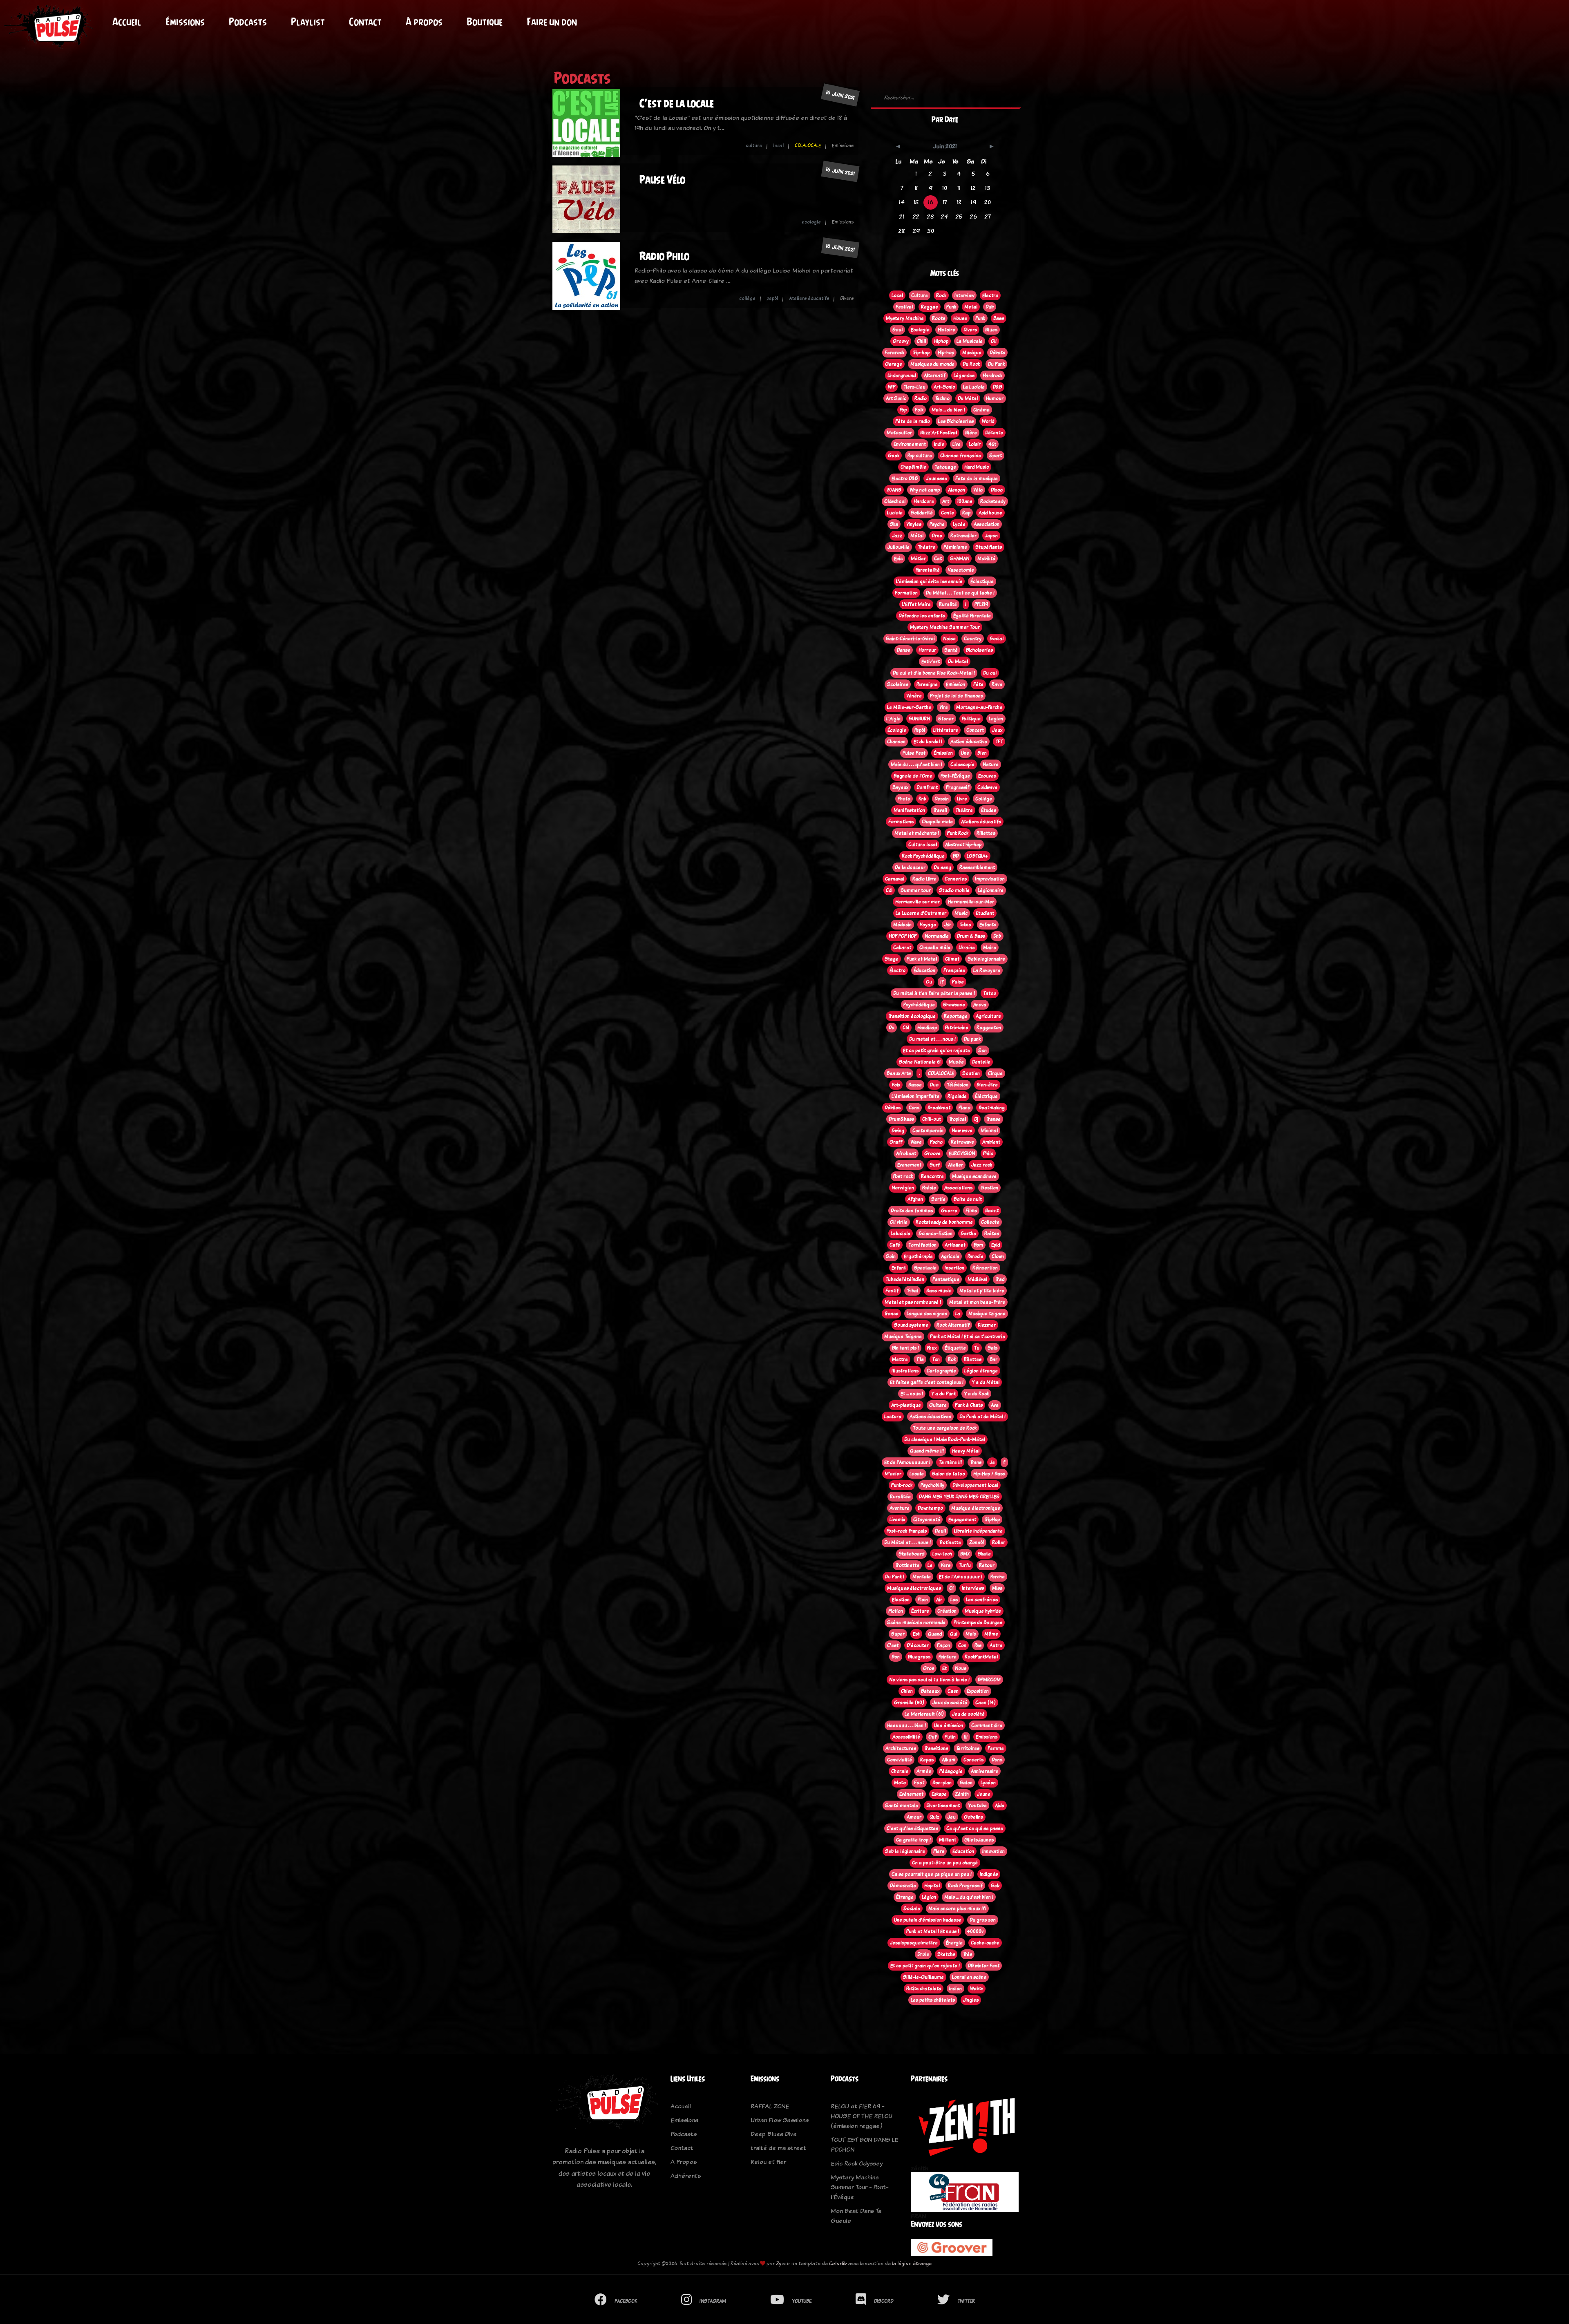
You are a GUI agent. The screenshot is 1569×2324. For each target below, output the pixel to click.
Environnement (910, 444)
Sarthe (968, 1234)
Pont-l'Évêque (955, 776)
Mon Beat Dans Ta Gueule (856, 2216)
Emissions (987, 1737)
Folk (919, 410)
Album (949, 1760)
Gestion (989, 1188)
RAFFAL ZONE (770, 2106)
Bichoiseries (979, 650)
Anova (980, 1005)
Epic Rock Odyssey (857, 2163)
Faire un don (552, 22)
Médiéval (977, 1279)
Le (930, 1565)
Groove (932, 1153)
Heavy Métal (966, 1451)
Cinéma (981, 410)
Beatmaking (992, 1108)
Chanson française (961, 456)
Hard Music (977, 467)
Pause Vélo (662, 180)
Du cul (990, 673)
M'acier (893, 1474)
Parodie (976, 1256)
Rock (941, 295)
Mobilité (986, 559)
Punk (951, 307)
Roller (999, 1542)
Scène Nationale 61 (920, 1062)
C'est (893, 1645)
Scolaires (898, 684)
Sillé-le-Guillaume (923, 1977)
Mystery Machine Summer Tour (945, 627)
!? (942, 982)
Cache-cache (985, 1943)
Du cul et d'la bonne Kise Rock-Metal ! (934, 673)
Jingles (971, 2000)
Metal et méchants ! (917, 833)
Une (965, 753)
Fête (978, 684)
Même (991, 1634)
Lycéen (988, 1783)
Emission (955, 684)
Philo (988, 1153)
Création (947, 1611)
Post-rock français (907, 1531)
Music (961, 913)
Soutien (971, 1073)
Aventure (900, 1508)
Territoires (968, 1748)
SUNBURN (919, 719)
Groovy (901, 341)
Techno (942, 398)
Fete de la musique (977, 478)
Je (992, 1462)
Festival (904, 307)
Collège (984, 799)
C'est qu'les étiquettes (912, 1828)
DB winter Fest (984, 1966)
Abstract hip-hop (963, 845)
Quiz (934, 1817)
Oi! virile (899, 1222)
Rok (952, 1359)
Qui (954, 1634)
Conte (948, 513)
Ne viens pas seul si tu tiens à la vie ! (929, 1680)
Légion (929, 1897)
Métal (917, 536)
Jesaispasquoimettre (914, 1943)
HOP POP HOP (903, 936)
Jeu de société (968, 1714)
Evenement (909, 1165)
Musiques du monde (932, 364)
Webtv (977, 1989)
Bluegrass (919, 1657)
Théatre (926, 547)
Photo (904, 799)
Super (898, 1634)
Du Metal (958, 661)
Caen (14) (986, 1703)
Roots (939, 318)
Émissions (185, 22)
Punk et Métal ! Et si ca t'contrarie (968, 1336)
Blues (991, 330)
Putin (950, 1737)
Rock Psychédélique (923, 856)
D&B (997, 387)
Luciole (895, 513)
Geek (894, 456)
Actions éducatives (930, 1417)
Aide (1000, 1806)
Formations (901, 822)
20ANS (894, 490)
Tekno (965, 925)
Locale (917, 1474)
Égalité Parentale (972, 616)
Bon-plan (942, 1783)
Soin (891, 1256)
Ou (929, 982)
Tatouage (945, 467)
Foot (919, 1783)
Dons (997, 1760)
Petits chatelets (924, 1989)
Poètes (992, 1234)
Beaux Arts (899, 1073)
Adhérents (686, 2175)
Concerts (973, 1760)
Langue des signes (927, 1314)
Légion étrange (981, 1371)
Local (897, 295)
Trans (976, 1462)
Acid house (990, 513)
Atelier (955, 1165)
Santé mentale (902, 1806)
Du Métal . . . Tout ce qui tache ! (960, 593)
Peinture (948, 1657)
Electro (990, 295)
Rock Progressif (965, 1886)
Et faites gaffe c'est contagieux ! (927, 1382)
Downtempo (930, 1508)
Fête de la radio (913, 421)
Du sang (942, 867)
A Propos (684, 2162)
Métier (918, 559)
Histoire (947, 330)
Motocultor (899, 433)
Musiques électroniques (914, 1588)
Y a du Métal (986, 1382)
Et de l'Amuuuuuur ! (961, 1577)
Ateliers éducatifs (809, 298)
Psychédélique (919, 1005)
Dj (976, 1119)
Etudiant (985, 913)
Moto (900, 1783)
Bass (999, 318)
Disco (997, 490)
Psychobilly (932, 1485)
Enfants (988, 925)
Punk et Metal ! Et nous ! (933, 1931)
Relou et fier (768, 2162)
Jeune (984, 1794)
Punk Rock (958, 833)
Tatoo (990, 993)
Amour (914, 1817)
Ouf (932, 1737)
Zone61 (977, 1542)
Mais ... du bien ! (948, 410)
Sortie (938, 1199)
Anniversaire (985, 1771)
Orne (937, 536)
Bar (993, 1359)
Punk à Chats (969, 1405)
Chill (921, 341)
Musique (972, 353)
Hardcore (924, 501)
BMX (965, 1554)
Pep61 (920, 730)
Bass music (939, 1291)
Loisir (975, 444)
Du (892, 1028)
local (778, 145)
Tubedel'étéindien (905, 1279)
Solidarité (922, 513)
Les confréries (982, 1600)
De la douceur (910, 867)
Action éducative (969, 742)
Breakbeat (939, 1108)
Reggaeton (989, 1028)
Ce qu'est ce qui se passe (975, 1828)
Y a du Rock (976, 1394)
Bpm (978, 1245)
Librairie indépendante (978, 1531)
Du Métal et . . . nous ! (907, 1542)
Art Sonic (896, 398)
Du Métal (968, 398)
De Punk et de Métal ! (982, 1417)
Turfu (965, 1565)
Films (971, 1211)
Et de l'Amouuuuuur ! (907, 1462)
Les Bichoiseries (956, 421)
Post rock (903, 1176)
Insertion (954, 1268)
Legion (996, 719)
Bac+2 (992, 1211)
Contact (365, 22)
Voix (896, 1085)
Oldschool (895, 501)
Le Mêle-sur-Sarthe (909, 707)
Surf (935, 1165)
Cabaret (902, 947)
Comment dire (987, 1725)
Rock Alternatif (953, 1325)
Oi (951, 1588)
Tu (977, 1348)
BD (956, 856)
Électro (897, 970)
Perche (998, 1577)
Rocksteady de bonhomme (944, 1222)
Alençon (957, 490)
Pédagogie (951, 1771)
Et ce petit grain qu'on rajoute (936, 1050)
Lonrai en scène (969, 1977)
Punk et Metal (922, 959)
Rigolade (957, 1096)
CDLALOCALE (808, 145)
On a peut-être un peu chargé (945, 1863)
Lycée (959, 524)
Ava (995, 1405)
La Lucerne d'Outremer (921, 913)
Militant (948, 1840)
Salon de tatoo (949, 1474)
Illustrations (905, 1371)
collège (747, 298)
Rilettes (973, 1359)
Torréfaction (922, 1245)
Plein (923, 1600)
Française (954, 970)
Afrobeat (906, 1153)
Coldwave (987, 787)
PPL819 (981, 604)
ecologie (811, 222)
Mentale (922, 1577)
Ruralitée (900, 1497)
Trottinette (907, 1565)
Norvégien (903, 1188)
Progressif (958, 787)
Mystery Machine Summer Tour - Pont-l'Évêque (859, 2187)
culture (754, 145)
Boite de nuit (968, 1199)
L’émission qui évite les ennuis (929, 581)
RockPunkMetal (981, 1657)
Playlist (308, 22)
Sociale (912, 1908)
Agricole (950, 1256)
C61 (906, 1028)
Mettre (900, 1359)
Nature (991, 764)
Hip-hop (946, 353)
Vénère (914, 696)
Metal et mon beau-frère (977, 1302)
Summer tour (916, 890)
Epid (996, 1245)
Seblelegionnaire (986, 959)
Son (982, 1050)
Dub (990, 307)
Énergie (954, 1943)
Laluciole (901, 1234)
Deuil (940, 1531)
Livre (962, 799)
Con (962, 1645)
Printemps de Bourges (978, 1622)
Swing (898, 1131)
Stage (892, 959)
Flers (939, 1851)
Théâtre (964, 810)
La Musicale (970, 341)
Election (901, 1600)
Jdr (948, 925)
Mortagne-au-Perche (979, 707)
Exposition (978, 1691)
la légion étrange (912, 2263)
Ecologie (920, 330)
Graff (896, 1142)
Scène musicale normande (916, 1622)
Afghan (915, 1199)
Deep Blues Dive (774, 2134)
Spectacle (925, 1268)
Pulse (958, 982)
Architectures (901, 1748)
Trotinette (950, 1542)
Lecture (893, 1417)
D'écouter (918, 1645)
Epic (898, 559)
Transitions (936, 1748)
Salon (966, 1783)
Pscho (936, 1142)
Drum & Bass (971, 936)
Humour (995, 398)
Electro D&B (905, 478)
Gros (929, 1668)
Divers (970, 330)
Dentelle (981, 1062)
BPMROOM (989, 1680)
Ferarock (894, 353)
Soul (897, 330)
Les (954, 1600)
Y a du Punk (943, 1394)
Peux (932, 1348)
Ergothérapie (918, 1256)
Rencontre (932, 1176)
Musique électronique (976, 1508)
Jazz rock (982, 1165)
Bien (982, 753)
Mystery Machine (905, 318)
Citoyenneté (927, 1520)
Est (916, 1634)
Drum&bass (901, 1119)
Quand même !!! (927, 1451)
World (988, 421)
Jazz (897, 536)
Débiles (893, 1108)
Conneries (956, 879)
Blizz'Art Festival (939, 433)
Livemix (897, 1520)
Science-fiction (935, 1234)
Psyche (937, 524)
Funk (980, 318)
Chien (907, 1691)
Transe (993, 1119)
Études (989, 810)
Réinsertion (985, 1268)
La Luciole (974, 387)
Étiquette (955, 1348)
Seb (995, 1886)
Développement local (975, 1485)
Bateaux (930, 1691)
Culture (920, 295)
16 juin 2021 (840, 95)
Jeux (997, 730)
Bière (971, 433)
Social (997, 639)
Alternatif (935, 375)
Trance (891, 1314)
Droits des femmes (912, 1211)
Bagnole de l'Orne (913, 776)
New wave (962, 1131)
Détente (994, 433)
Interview (964, 295)
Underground (902, 375)
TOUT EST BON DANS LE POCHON (864, 2144)
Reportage (956, 1016)
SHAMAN (960, 559)
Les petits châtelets (933, 2000)
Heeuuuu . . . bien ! (906, 1725)
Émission (943, 753)
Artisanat (955, 1245)
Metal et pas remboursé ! (913, 1302)
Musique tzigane (987, 1314)
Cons (914, 1108)
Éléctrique (986, 1096)
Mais (971, 1634)
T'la (920, 1359)
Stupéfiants (989, 547)
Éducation (924, 970)
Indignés (989, 1874)
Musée (956, 1062)
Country (973, 639)
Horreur (927, 650)
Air (939, 1600)
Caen (953, 1691)
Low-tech (942, 1554)
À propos (424, 22)
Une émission (949, 1725)
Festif (892, 1291)
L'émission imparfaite (915, 1096)
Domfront (927, 787)
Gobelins (973, 1817)
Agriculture (988, 1016)
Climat (952, 959)
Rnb (922, 799)
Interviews (973, 1588)
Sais (992, 1348)
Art (946, 501)
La (958, 1314)
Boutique (485, 22)
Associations (958, 1188)
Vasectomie (961, 570)
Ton (936, 1359)
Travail (940, 810)
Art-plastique (906, 1405)
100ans (965, 501)
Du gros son (983, 1920)
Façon (943, 1645)
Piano (964, 1108)
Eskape (939, 1794)
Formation (906, 593)
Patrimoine (957, 1028)
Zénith (962, 1794)
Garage (894, 364)
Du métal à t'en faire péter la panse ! (934, 993)
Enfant (899, 1268)
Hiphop (941, 341)
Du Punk (996, 364)
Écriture (920, 1611)
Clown (998, 1256)
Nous (961, 1668)
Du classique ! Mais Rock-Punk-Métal (945, 1439)
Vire (944, 707)
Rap (966, 513)
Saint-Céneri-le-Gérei (910, 639)
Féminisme (955, 547)
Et (944, 1668)
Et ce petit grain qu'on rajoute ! (925, 1966)
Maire (990, 947)
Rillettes (986, 833)
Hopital (932, 1886)
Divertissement (943, 1806)
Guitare (938, 1405)
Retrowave (962, 1142)
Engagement (962, 1520)
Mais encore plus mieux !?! (957, 1908)
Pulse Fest (914, 753)
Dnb (997, 936)
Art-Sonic (944, 387)
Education (963, 1851)
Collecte (990, 1222)
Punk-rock (902, 1485)
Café (895, 1245)
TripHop (992, 1520)
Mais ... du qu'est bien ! (969, 1897)
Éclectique (982, 581)
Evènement (911, 1794)
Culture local (923, 845)
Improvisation (990, 879)
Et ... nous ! (912, 1394)
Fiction (896, 1611)
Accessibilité (906, 1737)
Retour (987, 1565)
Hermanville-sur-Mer (971, 902)
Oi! (994, 341)
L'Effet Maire (916, 604)
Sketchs (946, 1954)
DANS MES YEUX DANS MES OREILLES (959, 1497)
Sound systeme (911, 1325)
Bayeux (900, 787)
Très (968, 1954)
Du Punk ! (895, 1577)
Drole (923, 1954)
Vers (945, 1565)
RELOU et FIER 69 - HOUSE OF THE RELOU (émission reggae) (862, 2116)
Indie (939, 444)
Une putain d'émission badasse (928, 1920)
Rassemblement (977, 867)
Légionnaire (991, 890)
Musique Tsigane (903, 1336)
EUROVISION (962, 1153)
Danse (904, 650)
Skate (984, 1554)
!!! (966, 1737)
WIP (892, 387)
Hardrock (992, 375)
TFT (999, 742)
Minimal (989, 1131)
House (960, 318)
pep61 (772, 298)
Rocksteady (993, 501)
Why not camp (925, 490)
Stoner (946, 719)
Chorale (900, 1771)
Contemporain (928, 1131)
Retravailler (963, 536)
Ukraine (967, 947)
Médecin (902, 925)
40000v (975, 1931)
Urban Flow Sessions (780, 2120)
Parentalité (928, 570)
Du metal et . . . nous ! (932, 1039)
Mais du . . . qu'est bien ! (916, 764)
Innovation (993, 1851)
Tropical (958, 1119)
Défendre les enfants (922, 616)
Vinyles (914, 524)
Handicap (927, 1028)
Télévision (958, 1085)
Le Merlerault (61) (924, 1714)
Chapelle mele (937, 822)
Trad (1000, 1279)
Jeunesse (936, 478)
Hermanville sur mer (917, 902)
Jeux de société (950, 1703)
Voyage (928, 925)
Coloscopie (962, 764)
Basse (915, 1085)
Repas (927, 1760)
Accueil (127, 22)
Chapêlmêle (913, 467)
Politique (971, 719)
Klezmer (987, 1325)
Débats (997, 353)
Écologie (897, 730)
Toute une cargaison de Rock (945, 1428)
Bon (896, 1657)
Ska (894, 524)
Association (987, 524)
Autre (996, 1645)
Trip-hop (921, 353)
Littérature (946, 730)
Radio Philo (664, 256)
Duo (934, 1085)
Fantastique (946, 1279)
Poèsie (929, 1188)
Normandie (937, 936)
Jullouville (898, 547)
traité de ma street (778, 2148)
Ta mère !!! (950, 1462)
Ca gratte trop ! (913, 1840)
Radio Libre (924, 879)
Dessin (942, 799)
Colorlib (838, 2263)
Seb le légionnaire (905, 1851)
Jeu (952, 1817)
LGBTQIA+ (977, 856)
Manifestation (909, 810)
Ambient (991, 1142)
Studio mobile (954, 890)
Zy (779, 2263)
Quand (935, 1634)
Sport (996, 456)
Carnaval (895, 879)
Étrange (905, 1897)
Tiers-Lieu (914, 387)
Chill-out (932, 1119)
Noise (949, 639)
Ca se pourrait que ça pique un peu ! (932, 1874)
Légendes (964, 375)
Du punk (972, 1039)
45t (992, 444)
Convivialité (900, 1760)
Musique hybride (983, 1611)
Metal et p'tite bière (982, 1291)
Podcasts (248, 22)
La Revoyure (987, 970)
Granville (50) (909, 1703)
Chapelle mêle (935, 947)
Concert (975, 730)
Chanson (896, 742)
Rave (997, 684)
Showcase (954, 1005)
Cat (938, 559)
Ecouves (987, 776)
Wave (916, 1142)
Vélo (978, 490)
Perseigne (927, 684)
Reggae (930, 307)
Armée (924, 1771)
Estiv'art (931, 661)
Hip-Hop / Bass (989, 1474)
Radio (921, 398)
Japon (991, 536)
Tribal (912, 1291)
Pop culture (920, 456)
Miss (997, 1588)
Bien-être (987, 1085)
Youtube (977, 1806)
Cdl (889, 890)
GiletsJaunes (979, 1840)
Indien (955, 1989)
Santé (951, 650)
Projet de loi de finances (957, 696)
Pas (978, 1645)
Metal (971, 307)
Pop (903, 410)
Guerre (949, 1211)
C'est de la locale (677, 103)
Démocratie (903, 1886)
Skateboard (911, 1554)
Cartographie (941, 1371)
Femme (996, 1748)
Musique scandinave (974, 1176)
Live (957, 444)
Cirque (995, 1073)
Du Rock (971, 364)
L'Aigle (893, 719)
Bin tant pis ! (905, 1348)
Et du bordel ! (928, 742)
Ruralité (948, 604)
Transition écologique (912, 1016)
